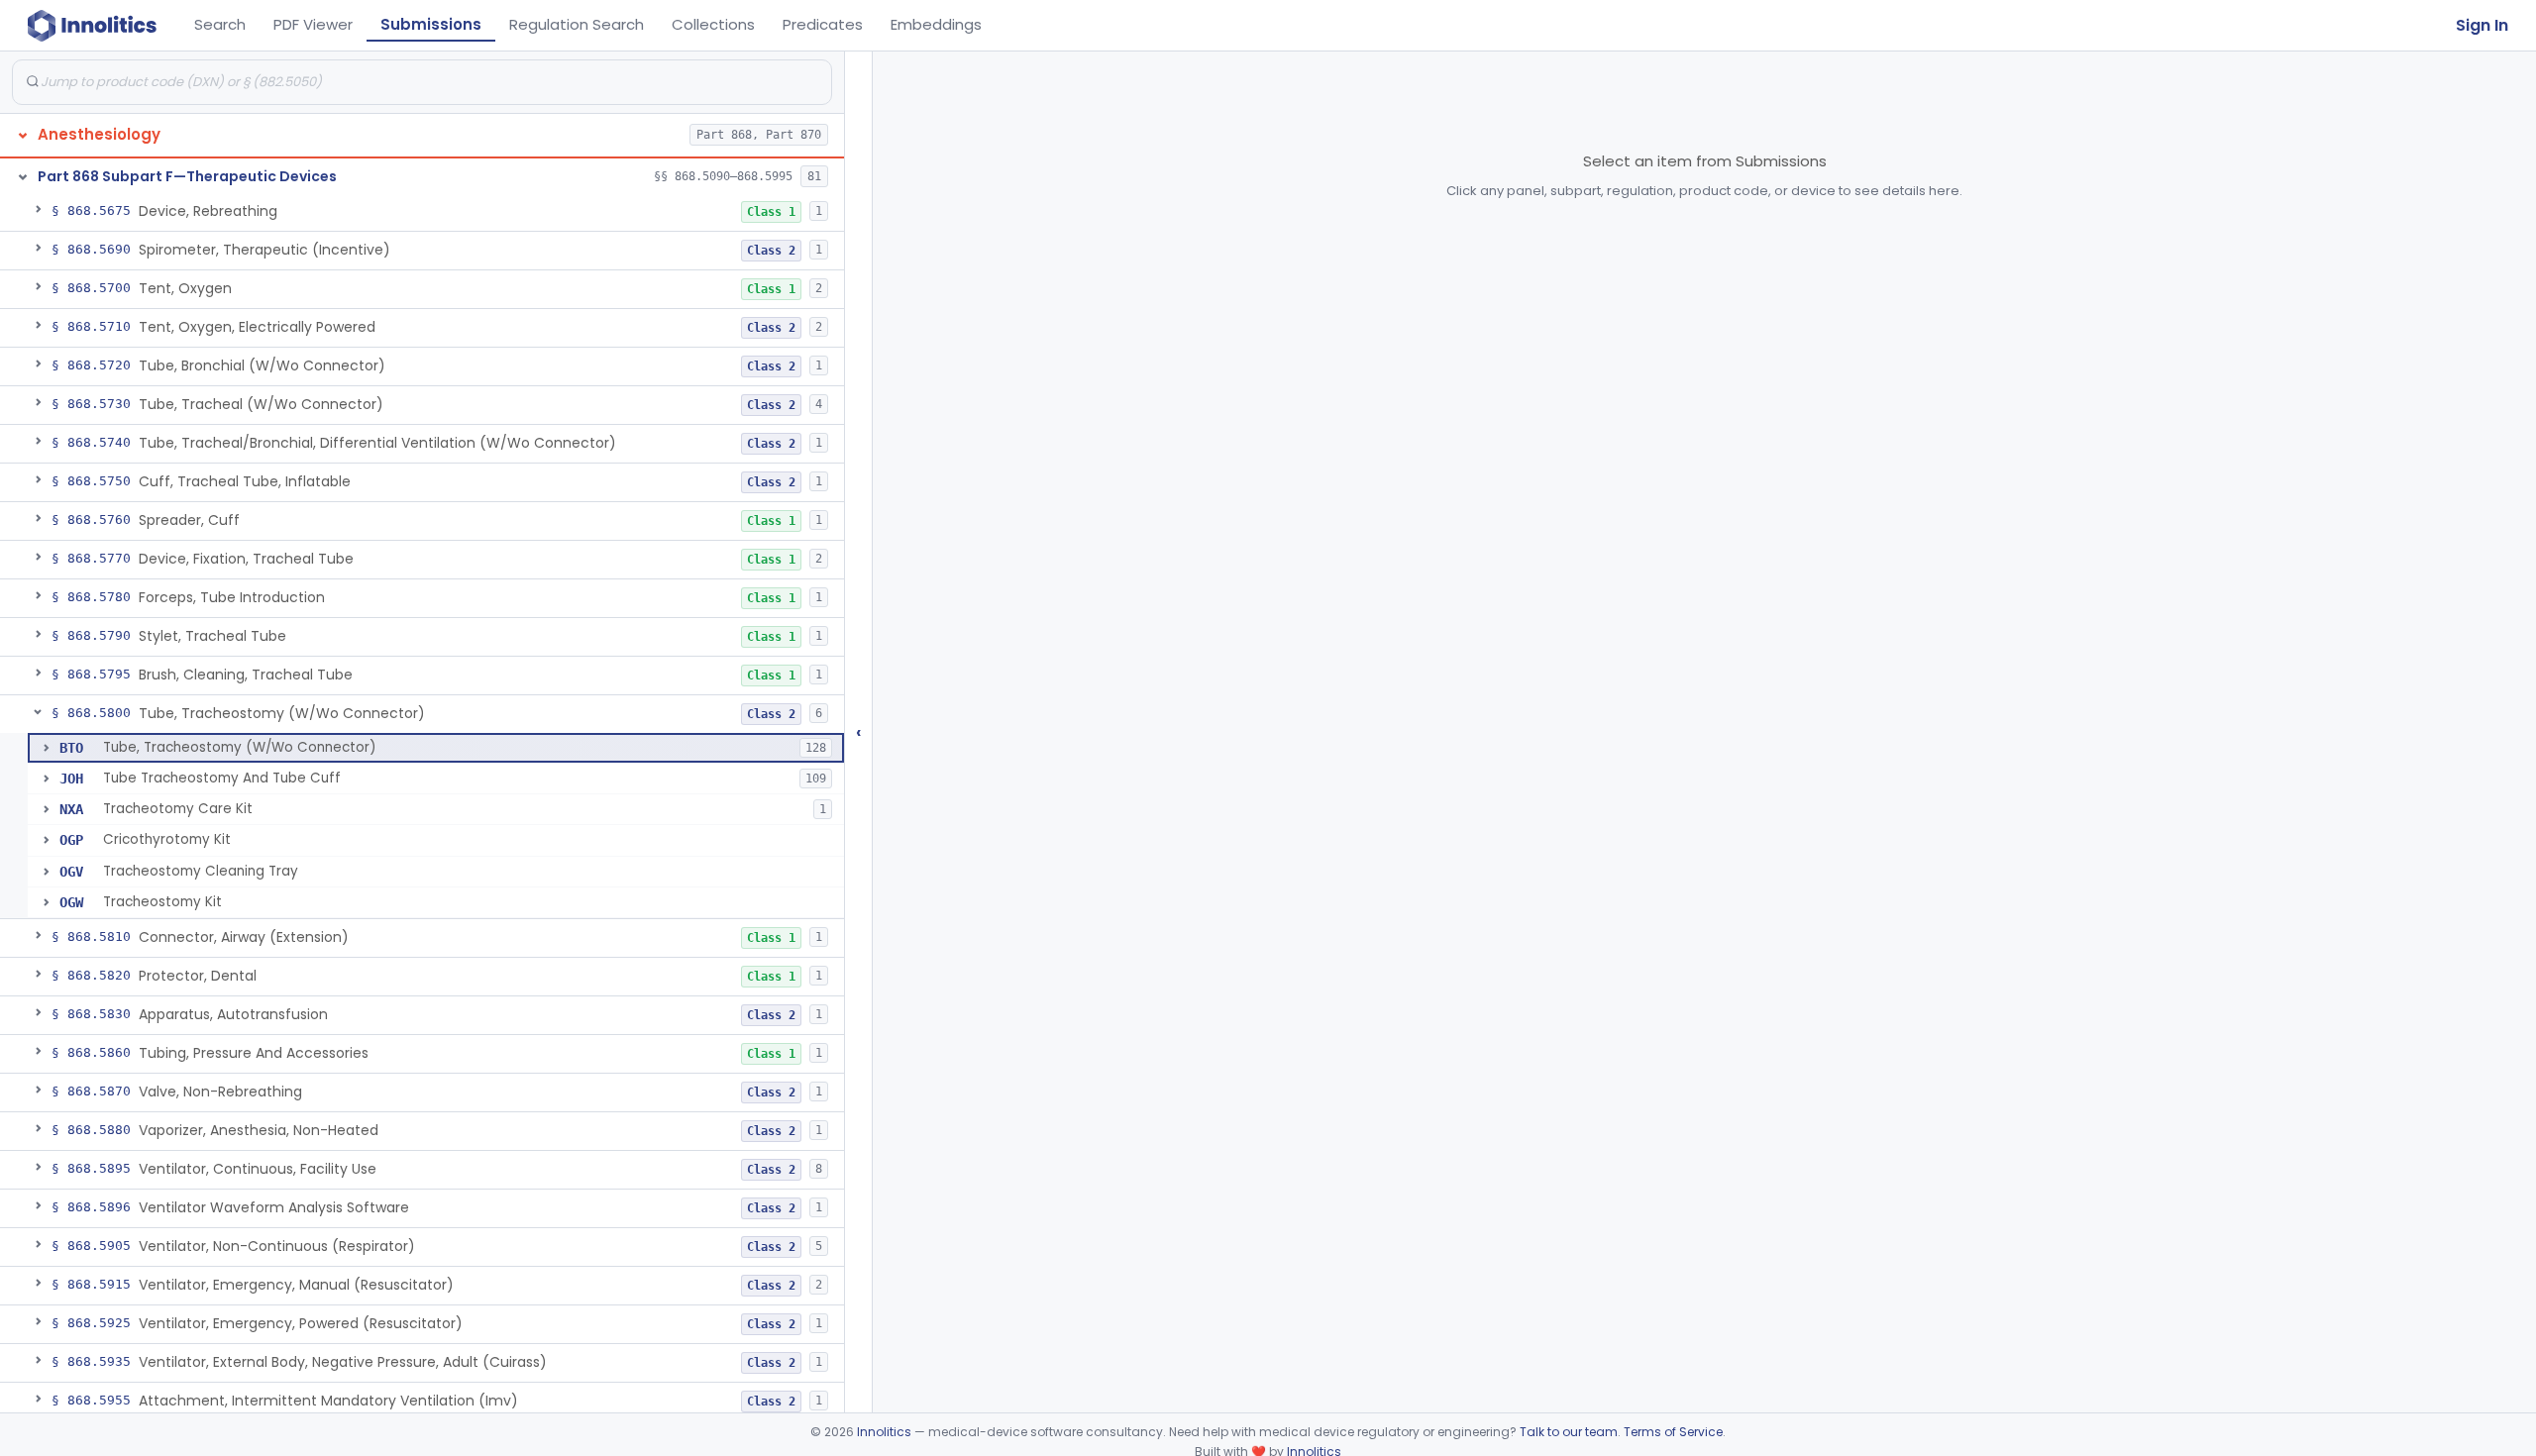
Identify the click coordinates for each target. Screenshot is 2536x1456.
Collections (713, 24)
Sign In (2482, 25)
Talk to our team (1569, 1432)
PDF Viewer (313, 24)
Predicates (823, 24)
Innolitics (884, 1432)
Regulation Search (577, 24)
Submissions (431, 24)
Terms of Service (1673, 1432)
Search (220, 24)
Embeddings (936, 24)
